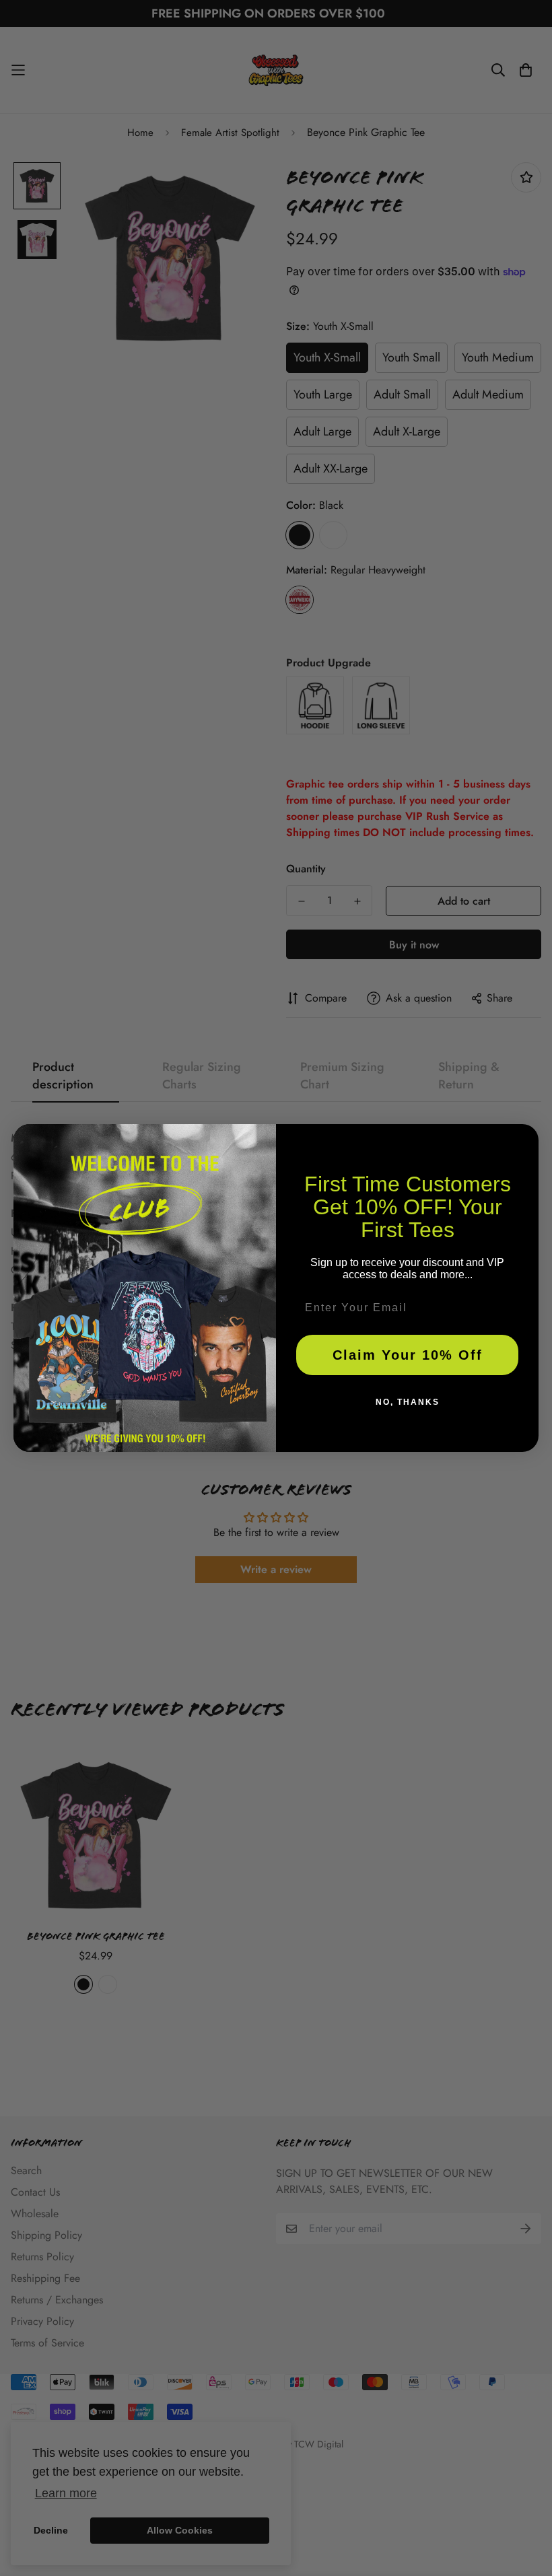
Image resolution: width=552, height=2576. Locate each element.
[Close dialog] (524, 1139)
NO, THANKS (408, 1402)
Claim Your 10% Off (408, 1355)
